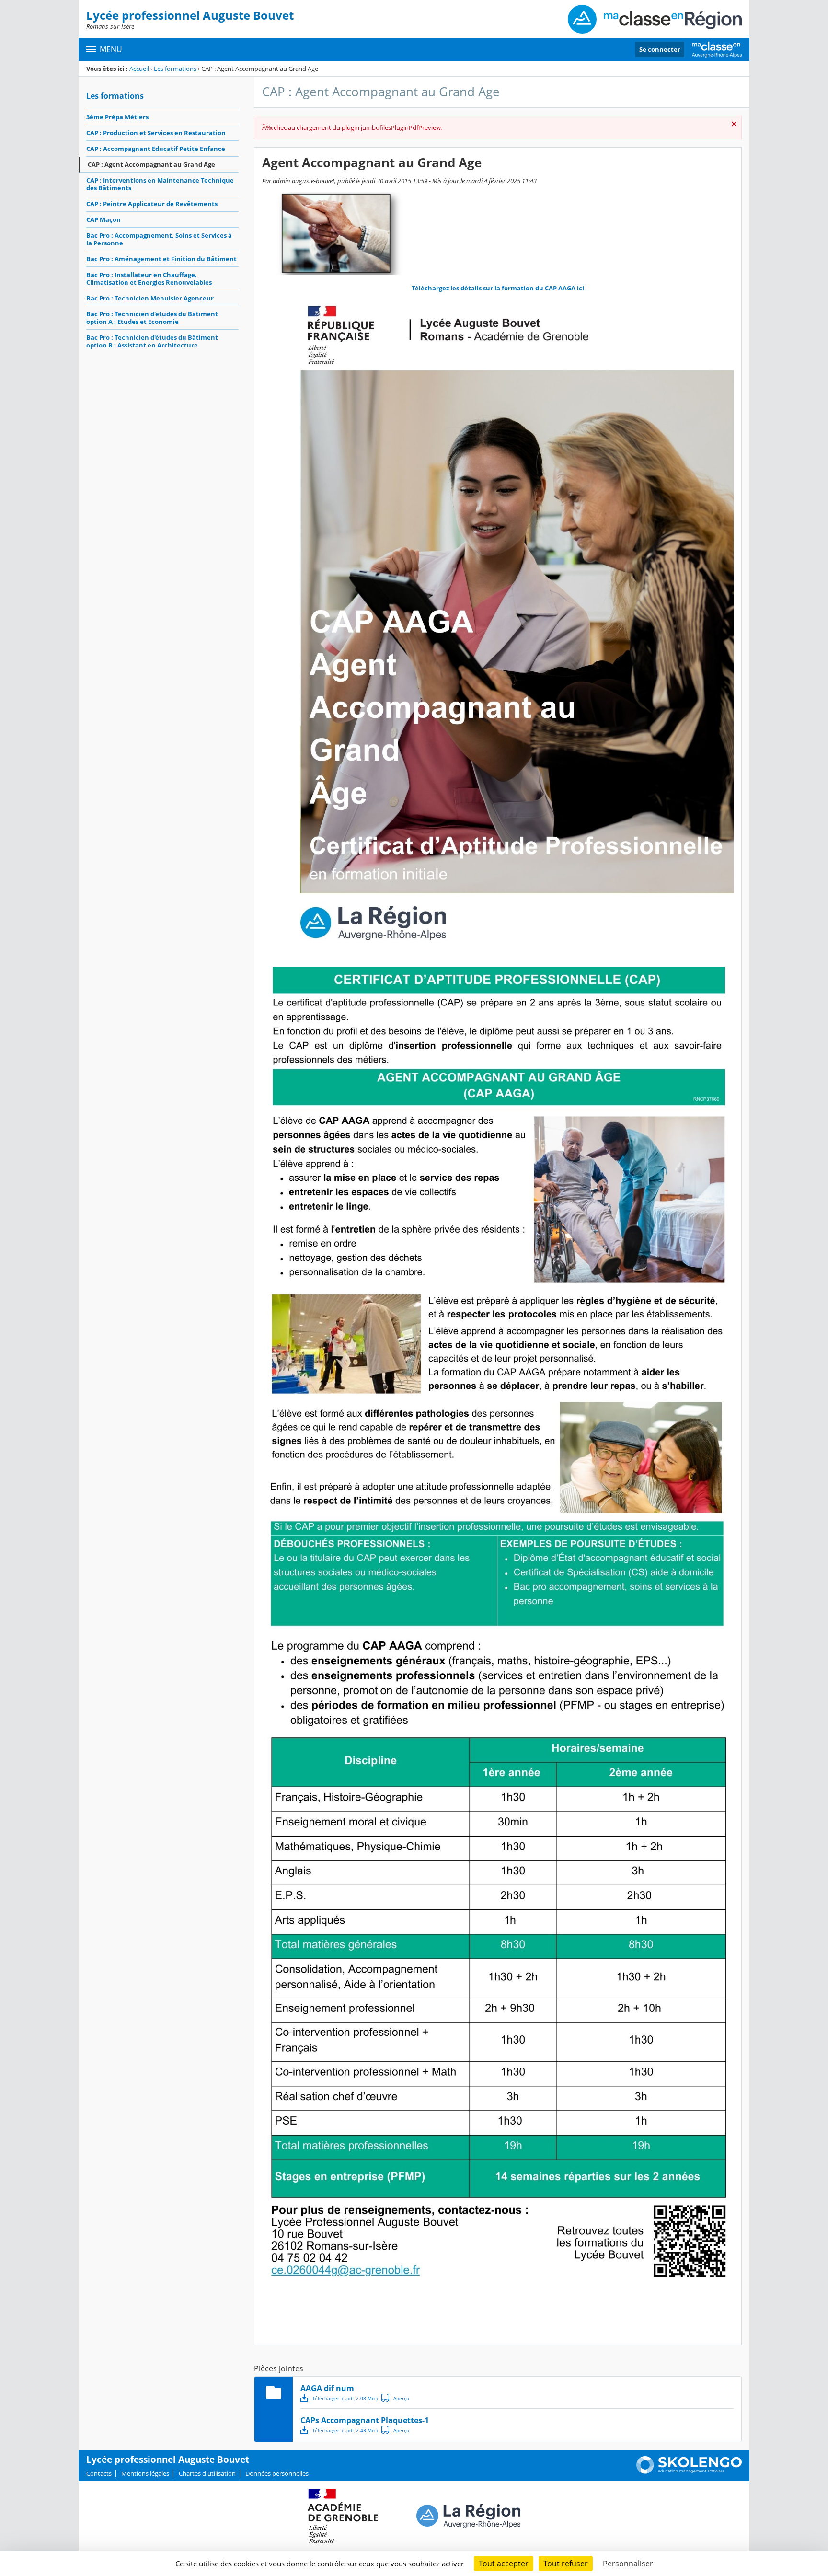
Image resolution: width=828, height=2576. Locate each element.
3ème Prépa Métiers (117, 117)
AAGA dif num (327, 2388)
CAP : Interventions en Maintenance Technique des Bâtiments (160, 184)
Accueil (139, 69)
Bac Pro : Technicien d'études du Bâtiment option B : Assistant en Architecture (152, 341)
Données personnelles (277, 2473)
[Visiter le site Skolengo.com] (689, 2472)
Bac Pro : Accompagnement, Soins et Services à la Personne (159, 239)
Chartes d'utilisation (207, 2473)
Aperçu (395, 2398)
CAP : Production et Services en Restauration (156, 133)
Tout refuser (566, 2564)
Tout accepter (504, 2564)
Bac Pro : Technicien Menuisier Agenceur (150, 298)
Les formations (175, 69)
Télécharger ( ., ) (345, 2398)
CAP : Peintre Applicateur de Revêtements (152, 204)
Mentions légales (145, 2473)
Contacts (99, 2473)
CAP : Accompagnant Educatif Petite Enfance (156, 149)
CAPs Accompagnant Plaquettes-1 (365, 2420)
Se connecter (660, 49)
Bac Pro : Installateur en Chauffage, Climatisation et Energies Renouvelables (149, 278)
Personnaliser (628, 2564)
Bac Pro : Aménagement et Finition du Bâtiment (161, 259)
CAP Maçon (103, 219)
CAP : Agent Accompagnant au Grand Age (151, 164)
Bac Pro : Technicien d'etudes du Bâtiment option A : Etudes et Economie (152, 318)
